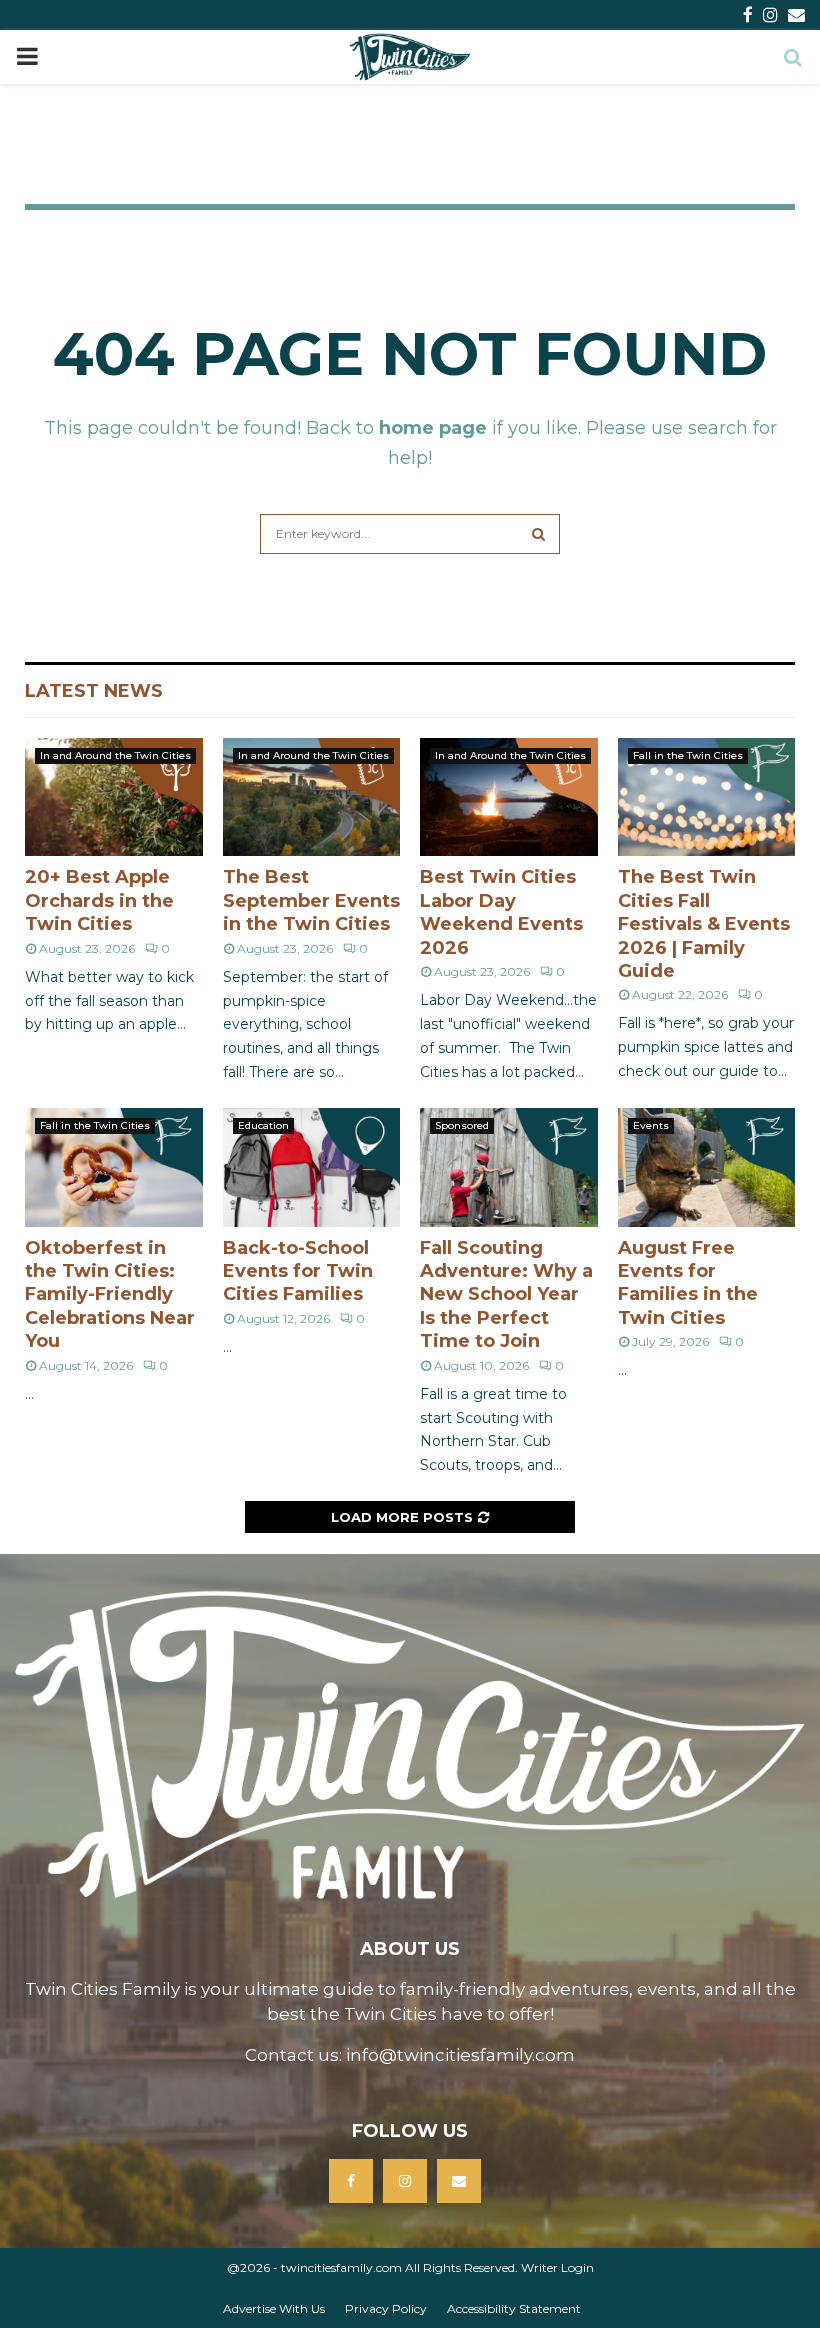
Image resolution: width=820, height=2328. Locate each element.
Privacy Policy (386, 2308)
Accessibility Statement (514, 2308)
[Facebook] (351, 2181)
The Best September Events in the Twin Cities (311, 900)
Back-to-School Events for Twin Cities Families (298, 1271)
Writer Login (557, 2267)
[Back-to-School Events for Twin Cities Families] (312, 1167)
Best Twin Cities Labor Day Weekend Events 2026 (501, 912)
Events (651, 1125)
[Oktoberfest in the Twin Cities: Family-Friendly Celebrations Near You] (114, 1167)
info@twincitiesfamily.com (460, 2055)
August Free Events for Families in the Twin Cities (688, 1283)
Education (263, 1125)
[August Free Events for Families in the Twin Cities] (707, 1167)
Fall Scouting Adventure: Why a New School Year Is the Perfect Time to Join (506, 1295)
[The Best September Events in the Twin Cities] (312, 797)
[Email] (459, 2181)
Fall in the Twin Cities (688, 755)
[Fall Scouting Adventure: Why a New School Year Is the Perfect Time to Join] (509, 1167)
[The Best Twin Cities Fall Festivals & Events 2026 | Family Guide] (707, 797)
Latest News (94, 691)
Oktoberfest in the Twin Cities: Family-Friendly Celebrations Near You (110, 1295)
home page (433, 428)
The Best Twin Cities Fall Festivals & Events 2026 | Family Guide (704, 924)
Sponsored (462, 1125)
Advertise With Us (274, 2308)
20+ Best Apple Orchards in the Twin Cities (99, 900)
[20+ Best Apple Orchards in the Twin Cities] (114, 797)
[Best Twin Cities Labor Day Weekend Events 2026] (509, 797)
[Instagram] (405, 2181)
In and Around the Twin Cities (115, 755)
